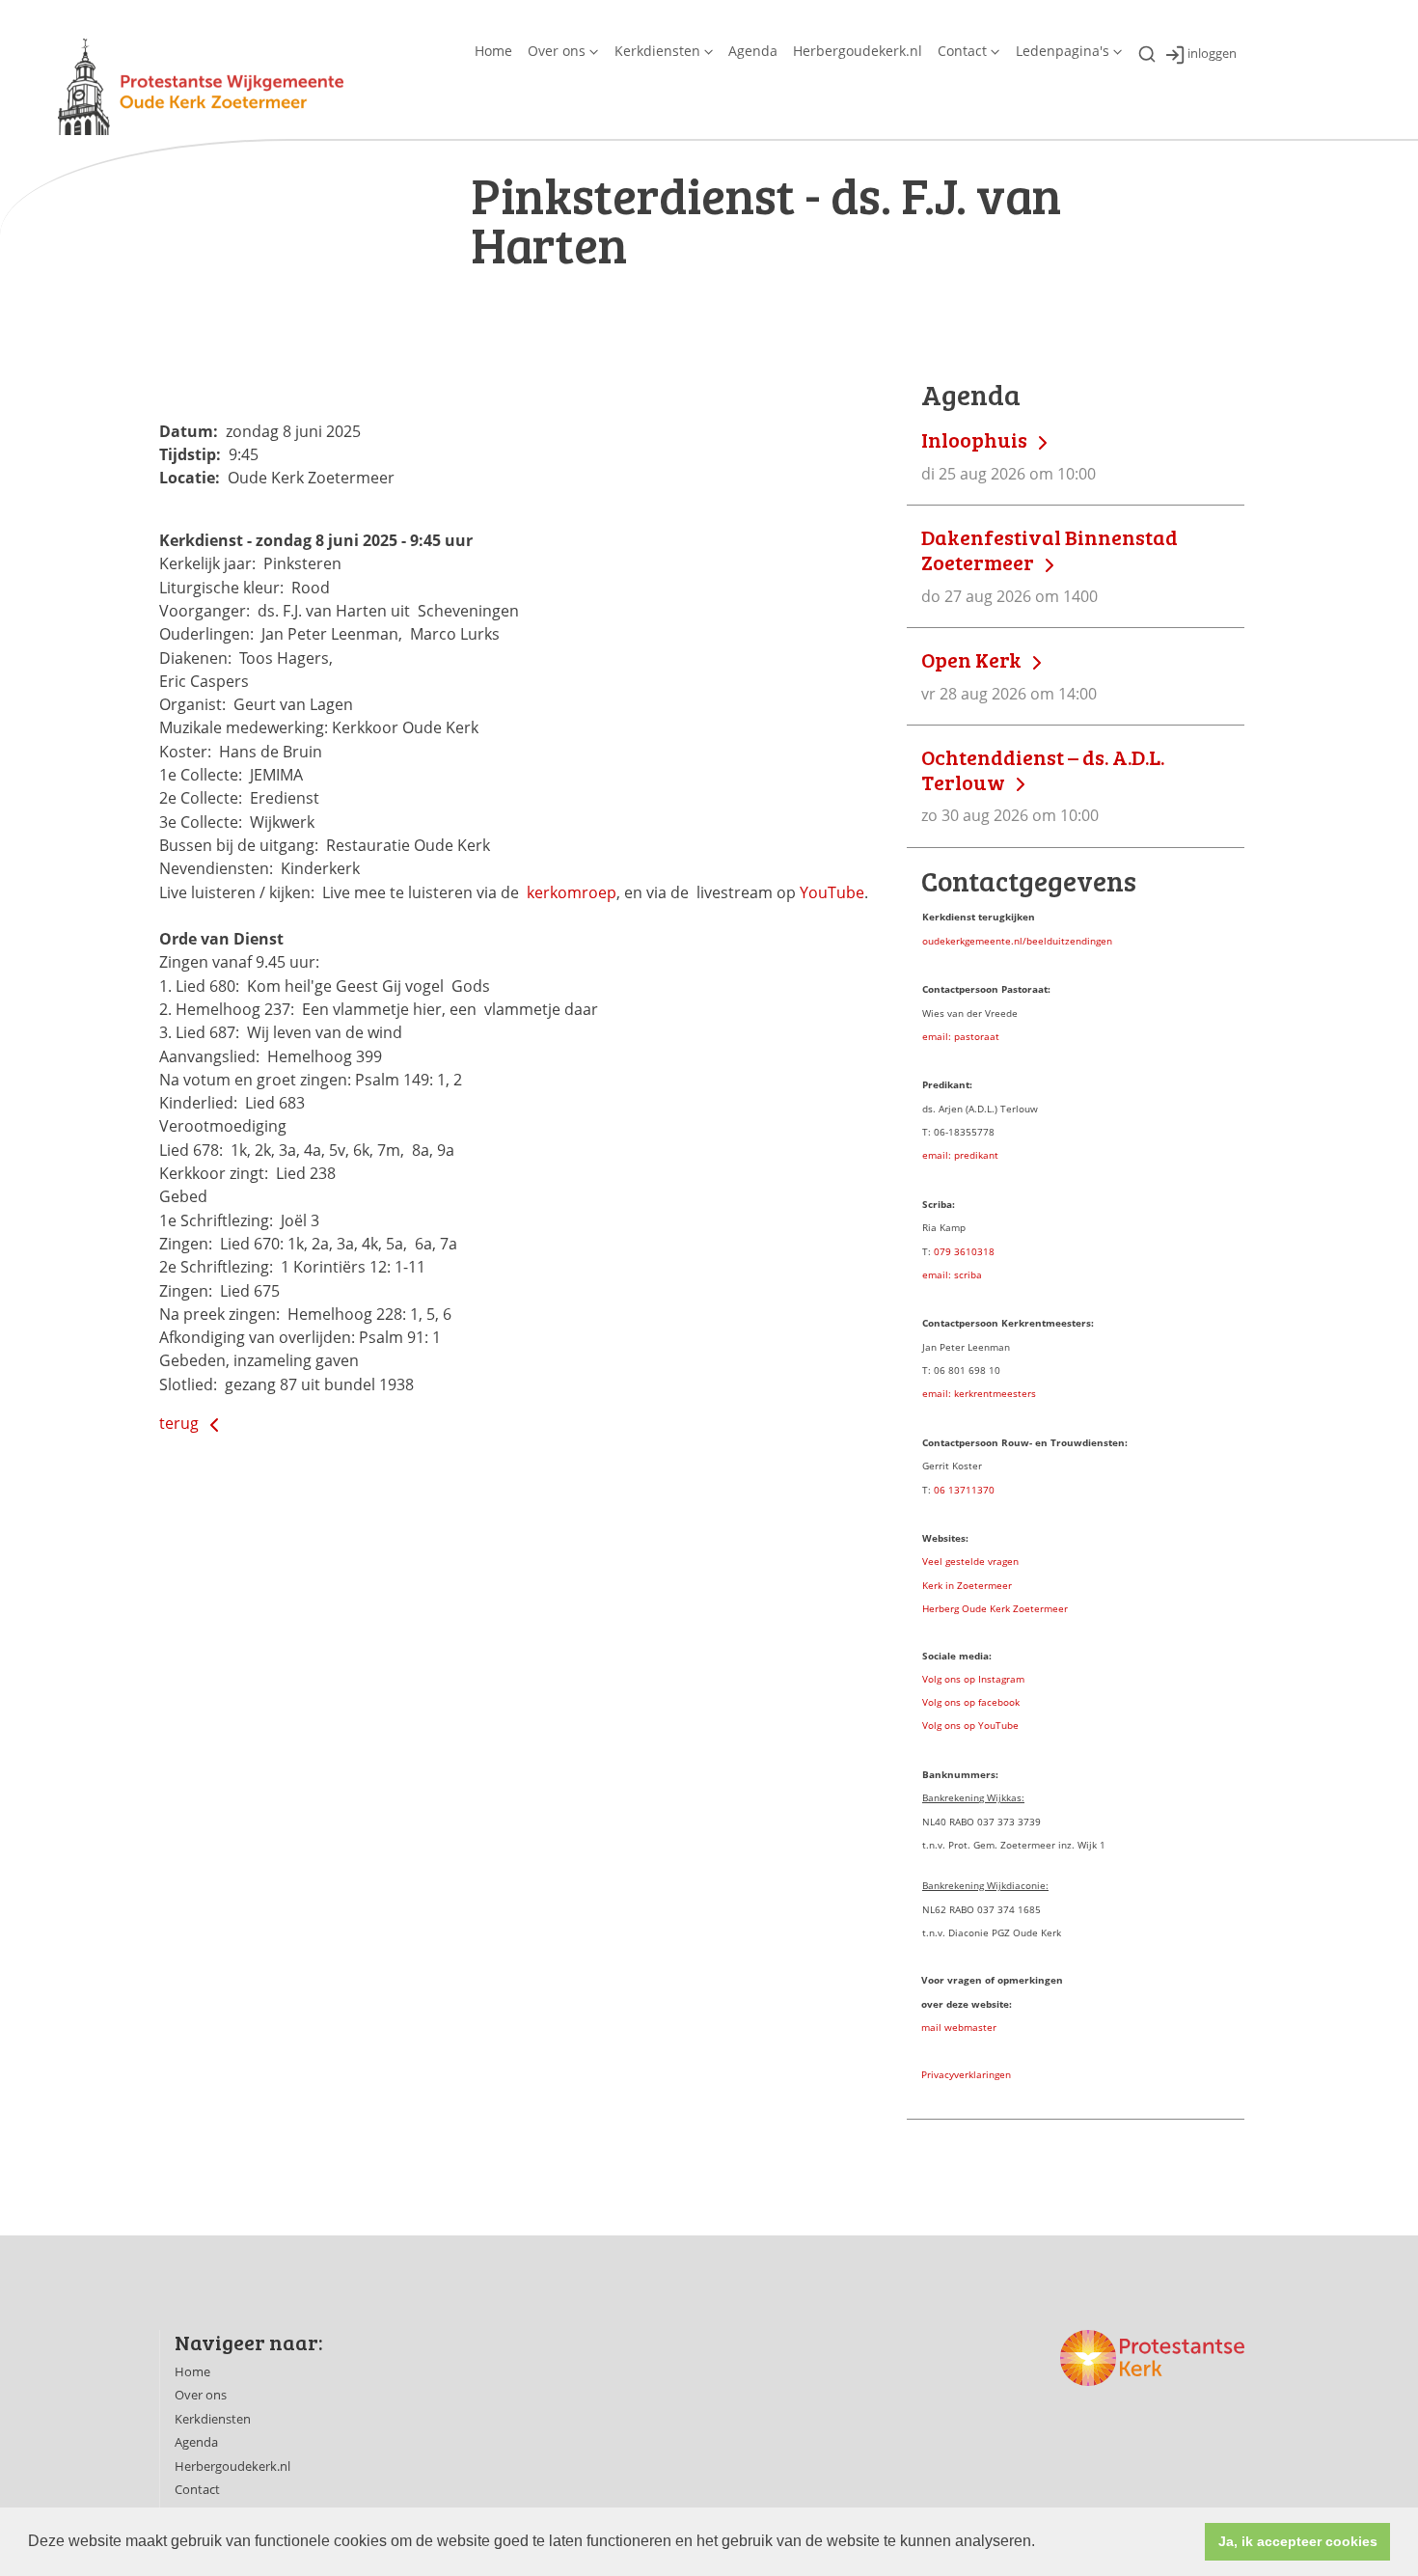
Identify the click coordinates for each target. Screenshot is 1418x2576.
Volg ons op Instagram (973, 1679)
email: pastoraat (961, 1036)
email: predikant (960, 1155)
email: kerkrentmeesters (979, 1393)
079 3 (947, 1251)
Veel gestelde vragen (970, 1561)
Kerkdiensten (657, 51)
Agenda (753, 51)
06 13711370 (964, 1490)
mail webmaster (959, 2027)
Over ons (557, 51)
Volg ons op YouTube (970, 1725)
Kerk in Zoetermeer (967, 1585)
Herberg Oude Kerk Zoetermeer (995, 1608)
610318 (977, 1251)
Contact (962, 51)
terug (181, 1423)
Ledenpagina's (1063, 51)
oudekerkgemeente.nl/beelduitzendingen (1017, 941)
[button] (1042, 2543)
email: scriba (952, 1274)
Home (493, 51)
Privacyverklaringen (966, 2074)
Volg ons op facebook (971, 1702)
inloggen (1212, 54)
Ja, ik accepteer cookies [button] (1298, 2541)
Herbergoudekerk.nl (858, 51)
